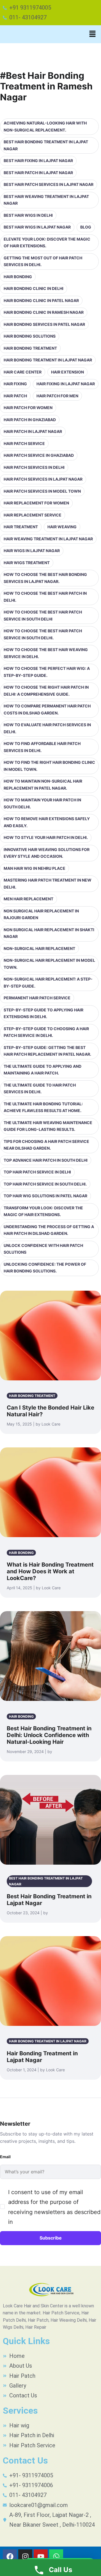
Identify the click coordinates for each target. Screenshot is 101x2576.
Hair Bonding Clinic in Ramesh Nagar (44, 312)
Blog (86, 227)
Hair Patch (15, 396)
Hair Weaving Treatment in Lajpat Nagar (48, 539)
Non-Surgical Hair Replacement (39, 948)
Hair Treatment (21, 527)
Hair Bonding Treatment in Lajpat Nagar (48, 360)
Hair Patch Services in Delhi (34, 467)
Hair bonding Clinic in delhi (34, 288)
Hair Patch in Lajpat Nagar (33, 431)
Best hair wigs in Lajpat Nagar (37, 227)
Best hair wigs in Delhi (28, 215)
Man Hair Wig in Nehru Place (35, 868)
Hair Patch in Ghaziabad (30, 420)
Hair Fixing (15, 384)
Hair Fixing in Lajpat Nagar (66, 384)
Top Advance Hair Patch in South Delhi (46, 1160)
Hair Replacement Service (33, 515)
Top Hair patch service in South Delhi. (45, 1184)
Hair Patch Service (24, 443)
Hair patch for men (57, 396)
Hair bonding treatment (30, 348)
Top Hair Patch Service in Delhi (37, 1172)
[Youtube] (41, 2556)
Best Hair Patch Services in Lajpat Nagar (49, 184)
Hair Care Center (23, 372)
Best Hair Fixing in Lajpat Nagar (38, 161)
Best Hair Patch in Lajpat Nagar (38, 173)
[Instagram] (25, 2556)
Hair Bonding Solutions (30, 336)
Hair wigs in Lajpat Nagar (32, 551)
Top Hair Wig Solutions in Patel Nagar (45, 1196)
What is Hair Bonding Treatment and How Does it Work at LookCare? (50, 1571)
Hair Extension (67, 372)
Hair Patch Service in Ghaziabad (39, 455)
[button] (93, 34)
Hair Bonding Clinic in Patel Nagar (41, 300)
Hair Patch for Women (28, 408)
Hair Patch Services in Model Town (42, 491)
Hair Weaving (62, 527)
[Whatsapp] (56, 2556)
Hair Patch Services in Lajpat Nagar (43, 479)
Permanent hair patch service (37, 998)
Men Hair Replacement (28, 899)
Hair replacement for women (36, 503)
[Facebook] (10, 2556)
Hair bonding (18, 277)
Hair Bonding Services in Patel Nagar (44, 324)
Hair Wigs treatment (27, 563)
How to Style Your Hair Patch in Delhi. (46, 837)
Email (5, 2157)
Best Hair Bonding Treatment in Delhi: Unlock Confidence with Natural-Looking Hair (49, 1735)
